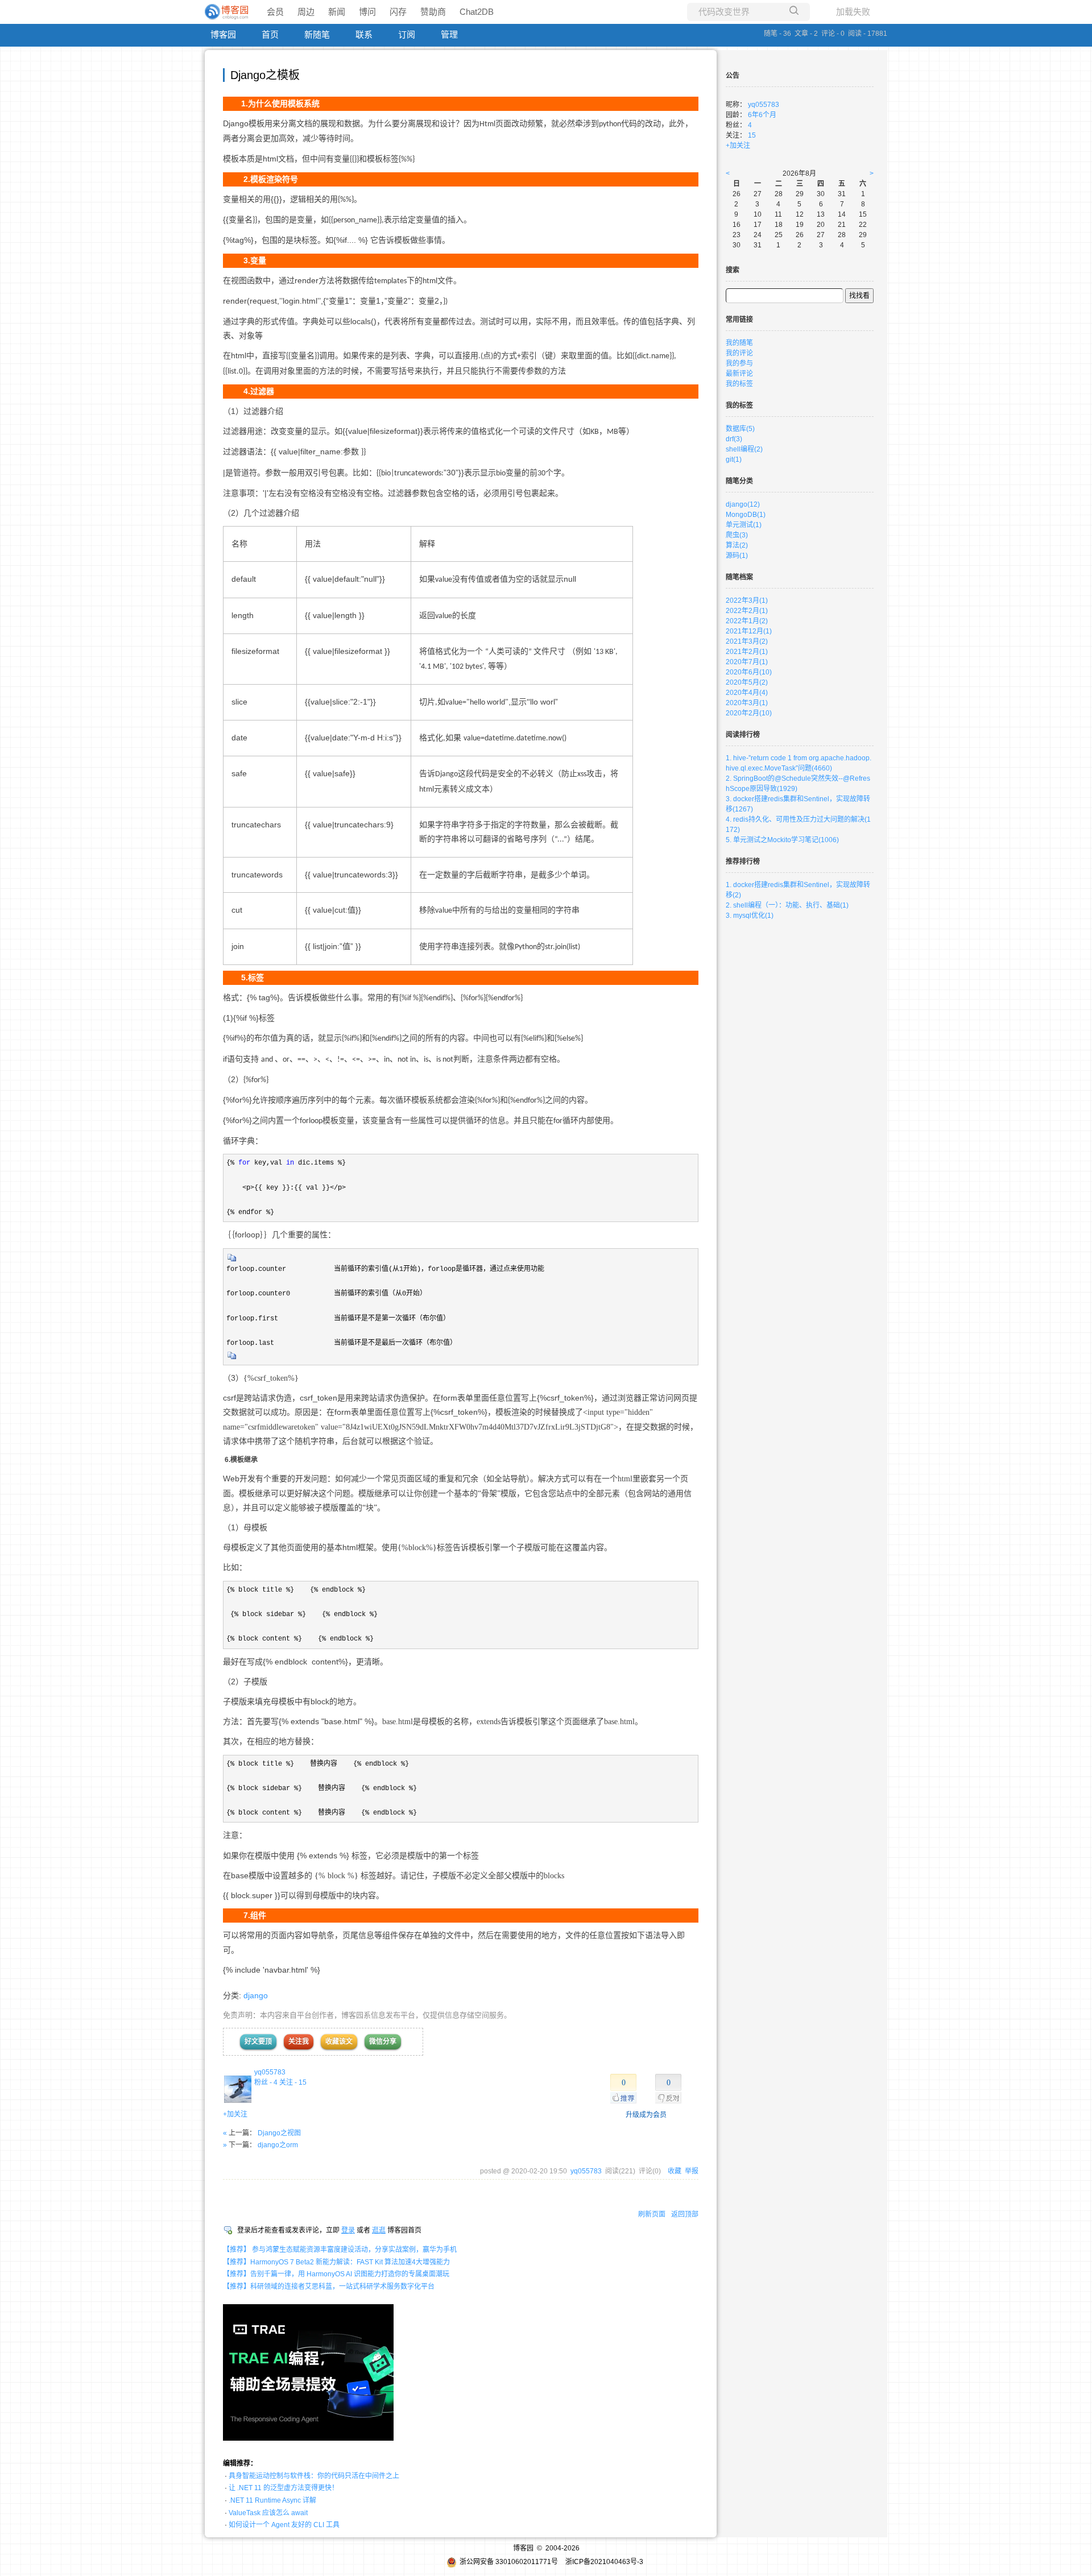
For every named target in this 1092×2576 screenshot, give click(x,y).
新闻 (337, 12)
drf (734, 439)
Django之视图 (279, 2133)
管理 (449, 34)
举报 (692, 2171)
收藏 (675, 2171)
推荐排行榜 (743, 862)
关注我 (299, 2041)
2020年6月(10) (749, 672)
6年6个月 (762, 115)
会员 (275, 12)
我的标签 (739, 384)
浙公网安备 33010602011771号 (509, 2562)
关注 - (293, 2082)
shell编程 (744, 449)
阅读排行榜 (743, 735)
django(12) (743, 504)
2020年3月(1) (747, 703)
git (734, 459)
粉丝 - (266, 2082)
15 (752, 135)
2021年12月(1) (749, 631)
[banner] (227, 12)
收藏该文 (339, 2041)
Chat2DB (477, 12)
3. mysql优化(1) (750, 916)
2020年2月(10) (749, 713)
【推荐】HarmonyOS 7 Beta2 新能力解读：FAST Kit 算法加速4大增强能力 (336, 2262)
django (256, 1995)
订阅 (407, 34)
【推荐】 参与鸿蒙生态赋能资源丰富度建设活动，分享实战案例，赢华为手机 (340, 2250)
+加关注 (235, 2114)
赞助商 (433, 12)
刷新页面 (652, 2214)
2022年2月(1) (747, 611)
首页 (270, 34)
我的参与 (739, 363)
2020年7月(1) (747, 662)
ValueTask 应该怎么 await (268, 2513)
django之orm (278, 2145)
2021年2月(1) (747, 652)
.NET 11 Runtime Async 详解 (272, 2500)
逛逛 (379, 2230)
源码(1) (737, 556)
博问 (367, 12)
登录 (348, 2230)
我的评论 (739, 353)
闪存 (398, 12)
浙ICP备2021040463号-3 (604, 2562)
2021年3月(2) (747, 641)
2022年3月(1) (747, 600)
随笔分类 (739, 481)
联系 (364, 34)
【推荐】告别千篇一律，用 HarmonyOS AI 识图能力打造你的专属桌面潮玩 (336, 2274)
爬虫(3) (737, 535)
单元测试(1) (744, 525)
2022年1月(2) (747, 621)
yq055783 (270, 2072)
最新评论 (739, 374)
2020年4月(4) (747, 693)
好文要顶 (258, 2041)
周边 (306, 12)
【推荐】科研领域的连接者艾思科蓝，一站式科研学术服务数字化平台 (329, 2287)
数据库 (740, 429)
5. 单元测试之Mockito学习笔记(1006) (782, 840)
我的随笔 (739, 343)
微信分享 (383, 2041)
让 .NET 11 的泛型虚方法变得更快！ (284, 2488)
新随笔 (317, 34)
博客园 (223, 34)
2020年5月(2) (747, 682)
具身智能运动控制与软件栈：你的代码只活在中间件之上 (314, 2476)
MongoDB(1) (746, 515)
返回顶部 (685, 2214)
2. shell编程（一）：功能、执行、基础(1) (787, 905)
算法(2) (737, 545)
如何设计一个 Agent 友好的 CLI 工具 (284, 2525)
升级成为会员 (646, 2115)
